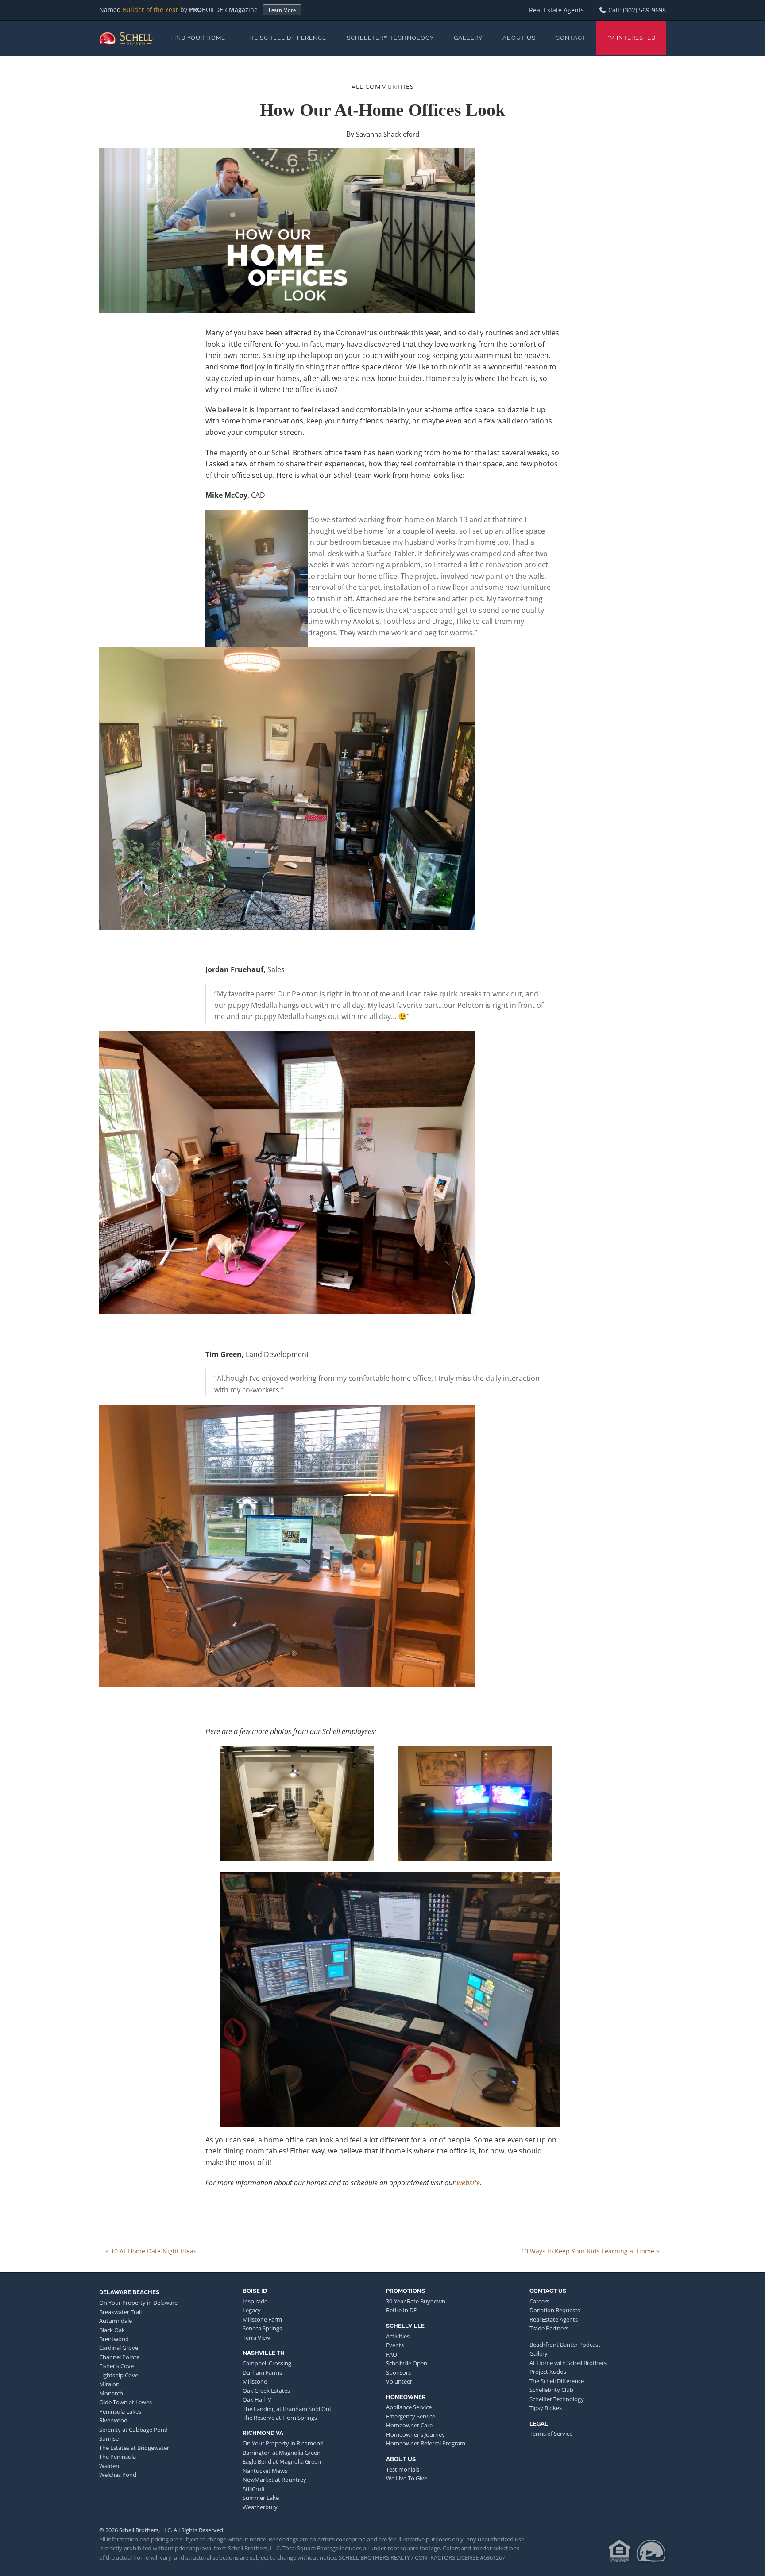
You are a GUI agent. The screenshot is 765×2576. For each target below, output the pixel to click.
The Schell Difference (286, 38)
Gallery (468, 38)
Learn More (282, 10)
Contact (571, 38)
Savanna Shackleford (388, 134)
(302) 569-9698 (644, 10)
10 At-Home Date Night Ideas (151, 2251)
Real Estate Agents (556, 10)
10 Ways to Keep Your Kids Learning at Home (590, 2251)
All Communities (383, 87)
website (468, 2183)
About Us (519, 38)
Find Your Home (198, 38)
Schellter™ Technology (390, 38)
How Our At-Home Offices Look (382, 110)
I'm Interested (631, 38)
